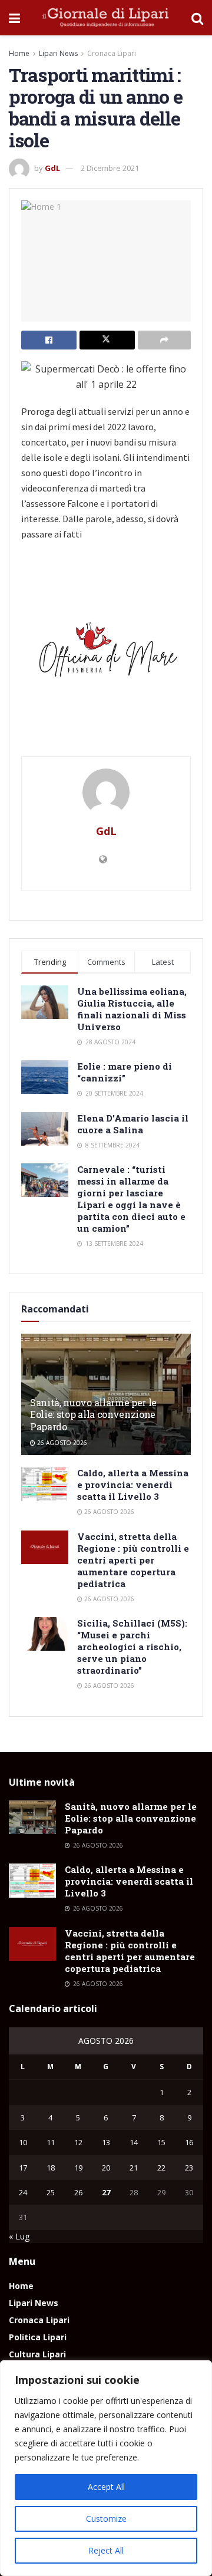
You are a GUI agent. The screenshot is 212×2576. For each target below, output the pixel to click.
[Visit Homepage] (106, 18)
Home (19, 53)
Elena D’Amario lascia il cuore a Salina (133, 1124)
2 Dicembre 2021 (110, 168)
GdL (52, 168)
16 (189, 2142)
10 (23, 2142)
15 (161, 2142)
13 (106, 2142)
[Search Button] (197, 18)
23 (189, 2168)
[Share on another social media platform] (164, 340)
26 (78, 2192)
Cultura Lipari (37, 2354)
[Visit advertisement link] (106, 654)
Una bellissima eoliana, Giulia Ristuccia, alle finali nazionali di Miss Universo (132, 1009)
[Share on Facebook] (49, 340)
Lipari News (58, 53)
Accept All (106, 2487)
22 (161, 2168)
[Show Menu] (14, 18)
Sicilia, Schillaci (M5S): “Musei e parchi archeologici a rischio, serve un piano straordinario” (132, 1647)
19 (78, 2168)
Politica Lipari (38, 2337)
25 (51, 2192)
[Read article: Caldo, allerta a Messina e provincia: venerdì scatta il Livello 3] (45, 1484)
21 (134, 2168)
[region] (106, 2468)
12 (78, 2142)
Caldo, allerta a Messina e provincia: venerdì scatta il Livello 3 (133, 1485)
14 (134, 2142)
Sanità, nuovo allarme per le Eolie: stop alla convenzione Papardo (93, 1415)
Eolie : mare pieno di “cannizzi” (125, 1072)
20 (106, 2168)
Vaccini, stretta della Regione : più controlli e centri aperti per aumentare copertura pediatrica (133, 1560)
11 (51, 2142)
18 (51, 2168)
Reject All (106, 2550)
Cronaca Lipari (112, 53)
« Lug (19, 2236)
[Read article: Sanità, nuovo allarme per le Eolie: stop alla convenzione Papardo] (32, 1817)
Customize (106, 2519)
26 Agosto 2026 (61, 1443)
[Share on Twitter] (107, 340)
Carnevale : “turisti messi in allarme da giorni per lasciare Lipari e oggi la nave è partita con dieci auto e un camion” (131, 1199)
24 (23, 2192)
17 (23, 2168)
